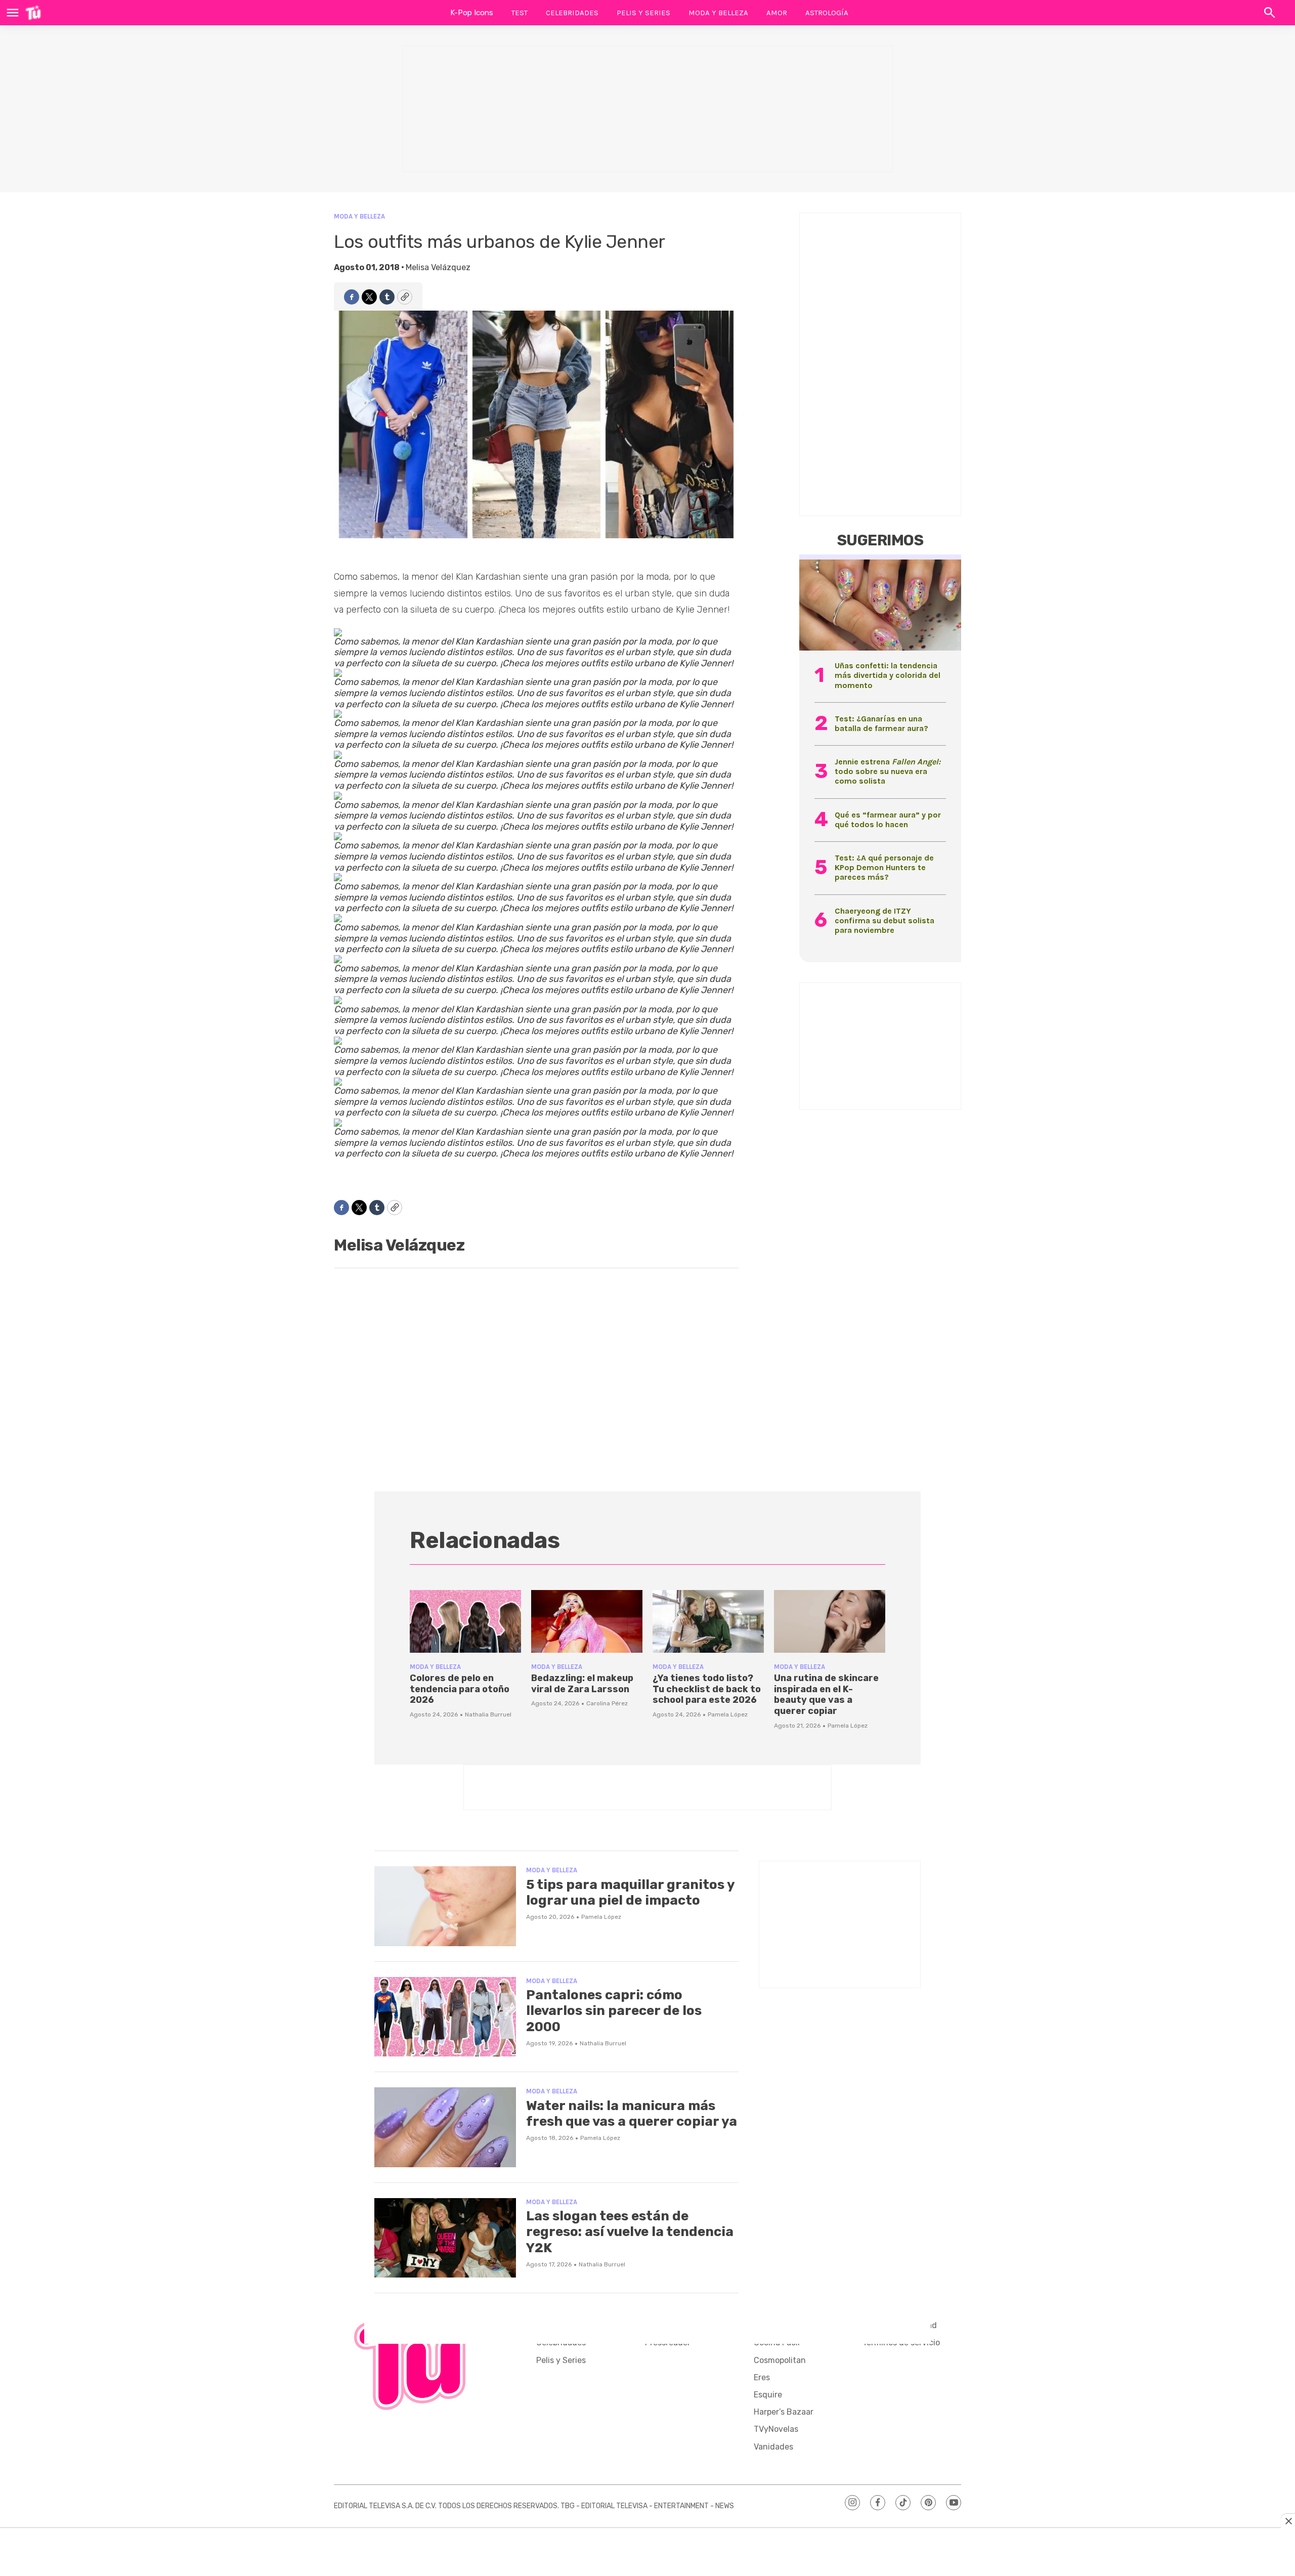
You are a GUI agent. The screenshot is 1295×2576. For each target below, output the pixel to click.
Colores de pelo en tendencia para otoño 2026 (460, 1689)
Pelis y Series (643, 13)
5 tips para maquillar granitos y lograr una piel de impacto (630, 1893)
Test (520, 13)
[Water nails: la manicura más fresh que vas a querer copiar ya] (445, 2127)
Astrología (827, 13)
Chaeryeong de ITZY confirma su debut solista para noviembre (884, 920)
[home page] (33, 13)
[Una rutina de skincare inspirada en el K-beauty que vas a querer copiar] (830, 1621)
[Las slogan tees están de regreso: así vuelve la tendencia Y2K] (445, 2238)
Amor (777, 13)
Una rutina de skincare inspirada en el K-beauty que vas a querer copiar (826, 1694)
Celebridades (572, 13)
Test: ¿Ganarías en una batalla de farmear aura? (881, 723)
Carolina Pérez (607, 1703)
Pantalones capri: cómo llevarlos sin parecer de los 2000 (614, 2011)
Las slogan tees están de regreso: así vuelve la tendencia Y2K (630, 2232)
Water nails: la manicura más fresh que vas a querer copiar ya (632, 2114)
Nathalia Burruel (488, 1714)
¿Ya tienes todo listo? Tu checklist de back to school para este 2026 (707, 1689)
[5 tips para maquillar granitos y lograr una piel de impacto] (445, 1906)
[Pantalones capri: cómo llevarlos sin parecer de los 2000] (445, 2017)
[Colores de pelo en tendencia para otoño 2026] (465, 1621)
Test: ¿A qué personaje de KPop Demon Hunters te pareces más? (884, 867)
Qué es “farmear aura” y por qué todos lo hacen (888, 820)
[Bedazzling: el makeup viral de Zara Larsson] (587, 1621)
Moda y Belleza (718, 13)
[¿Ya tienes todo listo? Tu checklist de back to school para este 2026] (708, 1621)
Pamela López (728, 1714)
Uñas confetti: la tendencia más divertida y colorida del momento (888, 675)
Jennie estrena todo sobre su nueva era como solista (888, 771)
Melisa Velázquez (438, 267)
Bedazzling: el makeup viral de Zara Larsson (582, 1684)
